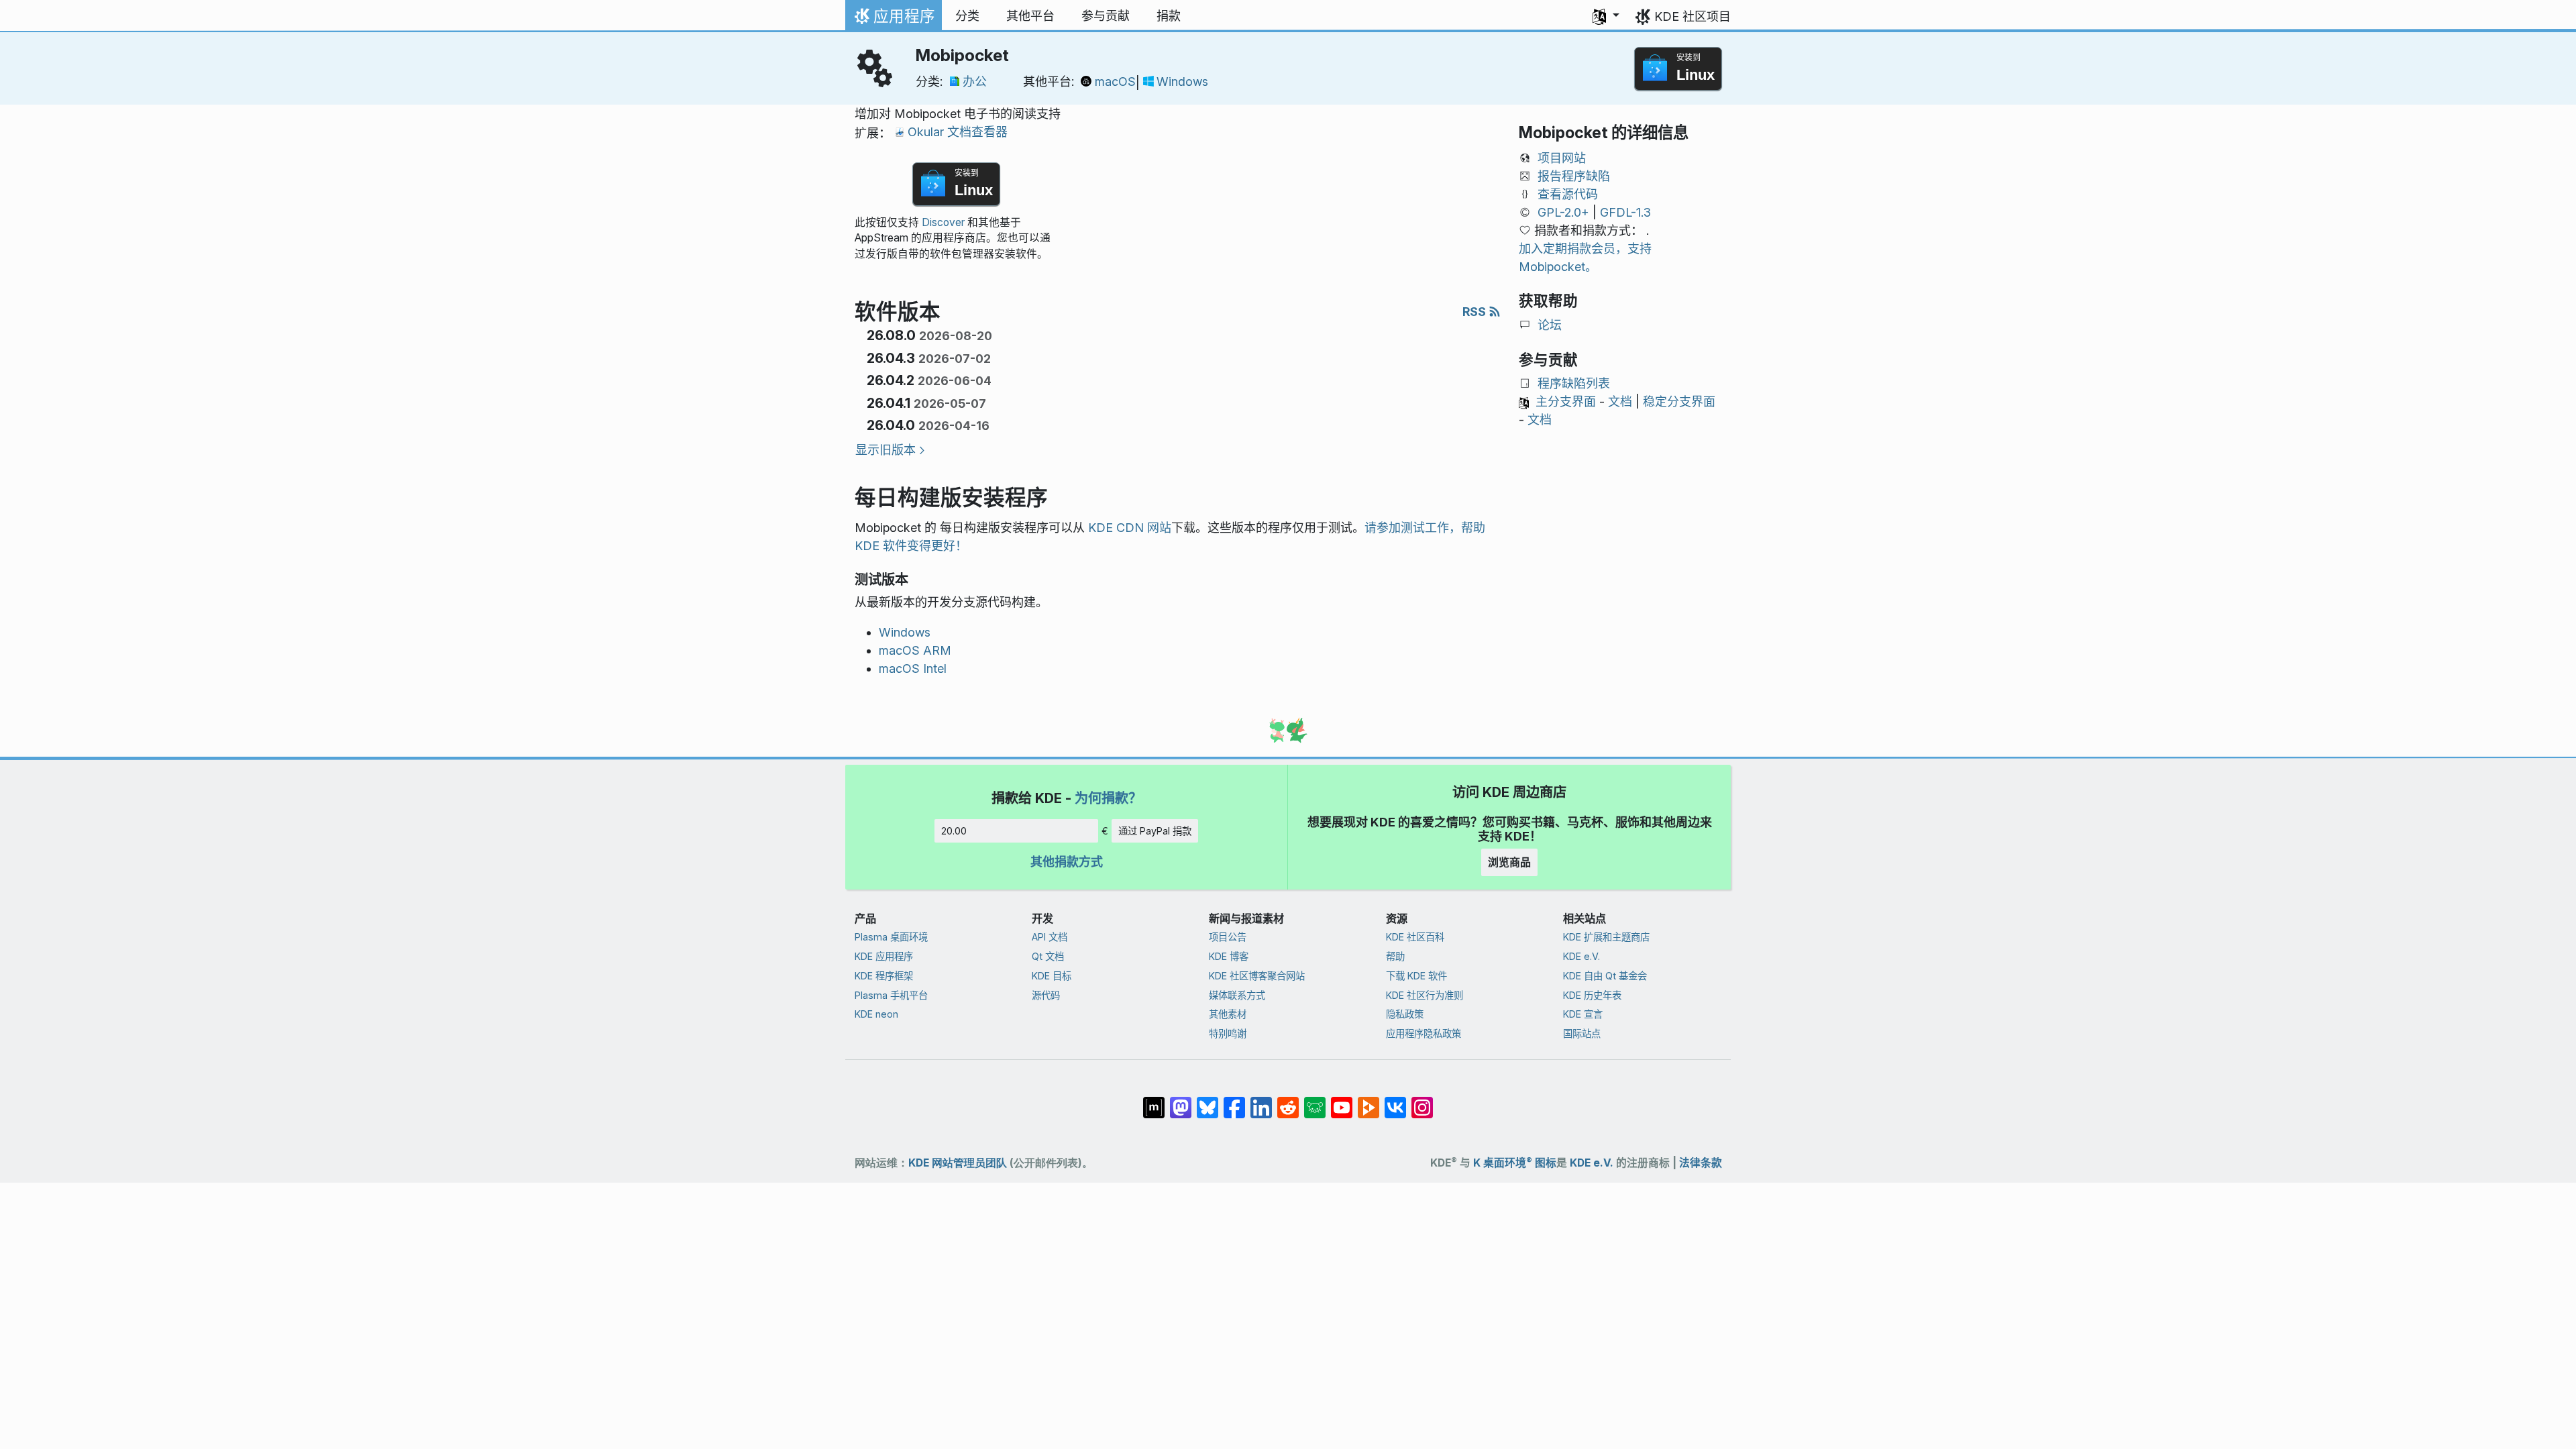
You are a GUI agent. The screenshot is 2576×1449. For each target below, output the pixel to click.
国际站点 (1582, 1033)
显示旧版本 (885, 450)
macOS (1115, 82)
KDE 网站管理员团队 (958, 1163)
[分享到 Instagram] (1422, 1101)
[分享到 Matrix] (1154, 1101)
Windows (1182, 82)
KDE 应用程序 (884, 956)
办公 (975, 82)
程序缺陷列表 (1574, 383)
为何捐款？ (1108, 798)
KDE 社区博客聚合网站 (1257, 976)
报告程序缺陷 (1574, 176)
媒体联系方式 (1237, 995)
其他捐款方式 (1067, 862)
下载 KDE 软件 (1416, 976)
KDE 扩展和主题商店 (1606, 937)
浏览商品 (1509, 862)
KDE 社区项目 (1693, 16)
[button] (1606, 16)
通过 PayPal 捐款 (1155, 831)
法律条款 (1701, 1163)
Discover (943, 222)
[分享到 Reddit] (1288, 1101)
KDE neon (876, 1014)
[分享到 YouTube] (1342, 1101)
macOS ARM (915, 650)
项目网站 (1562, 158)
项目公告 (1228, 937)
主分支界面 (1566, 401)
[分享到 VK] (1395, 1101)
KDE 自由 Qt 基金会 (1605, 976)
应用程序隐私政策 (1424, 1033)
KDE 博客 (1229, 956)
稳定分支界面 (1679, 401)
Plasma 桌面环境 (891, 937)
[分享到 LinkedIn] (1261, 1101)
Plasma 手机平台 (891, 995)
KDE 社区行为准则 (1425, 995)
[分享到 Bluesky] (1207, 1101)
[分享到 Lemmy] (1315, 1101)
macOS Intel (913, 668)
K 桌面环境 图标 (1515, 1163)
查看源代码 (1568, 194)
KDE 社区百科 (1415, 937)
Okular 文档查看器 (958, 132)
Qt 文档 (1048, 956)
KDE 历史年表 (1592, 995)
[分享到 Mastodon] (1181, 1101)
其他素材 (1228, 1014)
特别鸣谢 (1228, 1033)
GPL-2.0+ (1563, 212)
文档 (1620, 401)
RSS (1475, 312)
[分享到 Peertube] (1368, 1101)
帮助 (1395, 956)
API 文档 (1050, 937)
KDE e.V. (1581, 956)
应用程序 (893, 19)
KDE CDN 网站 (1130, 528)
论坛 (1550, 325)
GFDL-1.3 (1625, 212)
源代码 (1046, 995)
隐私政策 (1405, 1014)
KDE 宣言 (1583, 1014)
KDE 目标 (1052, 976)
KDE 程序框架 (884, 976)
